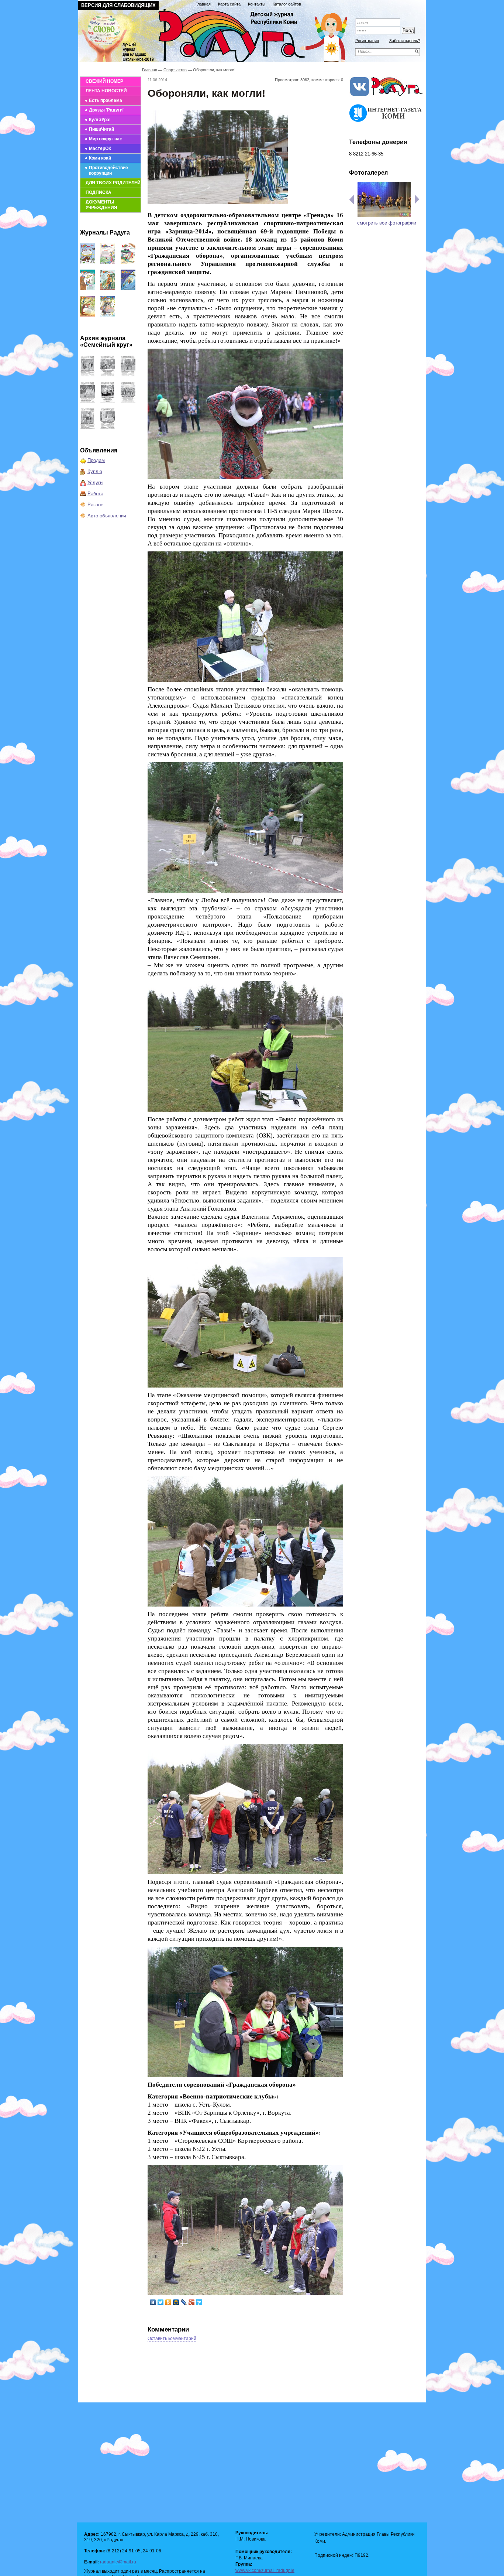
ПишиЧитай (101, 129)
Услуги (95, 483)
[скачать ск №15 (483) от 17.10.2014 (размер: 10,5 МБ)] (108, 375)
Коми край (100, 158)
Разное (95, 505)
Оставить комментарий (172, 2339)
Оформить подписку (386, 12)
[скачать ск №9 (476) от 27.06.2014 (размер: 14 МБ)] (108, 427)
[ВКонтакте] (153, 2302)
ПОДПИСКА (99, 192)
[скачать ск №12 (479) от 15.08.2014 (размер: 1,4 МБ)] (108, 401)
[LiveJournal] (184, 2302)
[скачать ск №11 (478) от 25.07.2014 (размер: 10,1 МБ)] (128, 401)
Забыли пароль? (405, 41)
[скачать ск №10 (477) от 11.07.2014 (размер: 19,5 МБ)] (87, 427)
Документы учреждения (101, 205)
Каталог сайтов (287, 4)
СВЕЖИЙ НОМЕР (104, 81)
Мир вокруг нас (106, 139)
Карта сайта (229, 4)
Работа (95, 494)
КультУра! (100, 120)
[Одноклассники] (168, 2302)
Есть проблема (106, 100)
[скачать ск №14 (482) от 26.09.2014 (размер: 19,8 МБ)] (128, 375)
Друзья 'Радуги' (106, 110)
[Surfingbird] (199, 2302)
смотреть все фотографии (387, 223)
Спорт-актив (175, 70)
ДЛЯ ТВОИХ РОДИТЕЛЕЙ (113, 183)
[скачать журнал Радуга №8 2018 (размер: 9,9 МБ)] (108, 289)
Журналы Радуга (105, 232)
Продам (96, 460)
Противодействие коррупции (108, 170)
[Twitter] (161, 2302)
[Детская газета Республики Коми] (217, 34)
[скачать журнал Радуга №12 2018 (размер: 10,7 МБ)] (87, 262)
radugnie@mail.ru (118, 2562)
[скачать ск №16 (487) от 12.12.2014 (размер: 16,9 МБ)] (87, 375)
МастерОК (100, 148)
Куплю (95, 471)
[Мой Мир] (176, 2302)
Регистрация (367, 41)
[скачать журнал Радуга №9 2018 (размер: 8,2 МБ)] (87, 289)
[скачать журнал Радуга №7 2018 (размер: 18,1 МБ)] (128, 289)
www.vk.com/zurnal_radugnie (265, 2570)
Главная (203, 4)
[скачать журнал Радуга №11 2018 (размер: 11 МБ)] (108, 262)
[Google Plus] (192, 2302)
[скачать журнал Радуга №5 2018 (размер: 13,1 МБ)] (108, 315)
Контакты (257, 4)
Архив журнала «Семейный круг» (106, 341)
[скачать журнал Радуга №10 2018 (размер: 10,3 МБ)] (128, 262)
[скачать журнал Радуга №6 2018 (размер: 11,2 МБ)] (87, 315)
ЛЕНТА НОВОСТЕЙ (106, 91)
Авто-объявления (107, 516)
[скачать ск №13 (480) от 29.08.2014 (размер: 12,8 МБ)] (87, 401)
